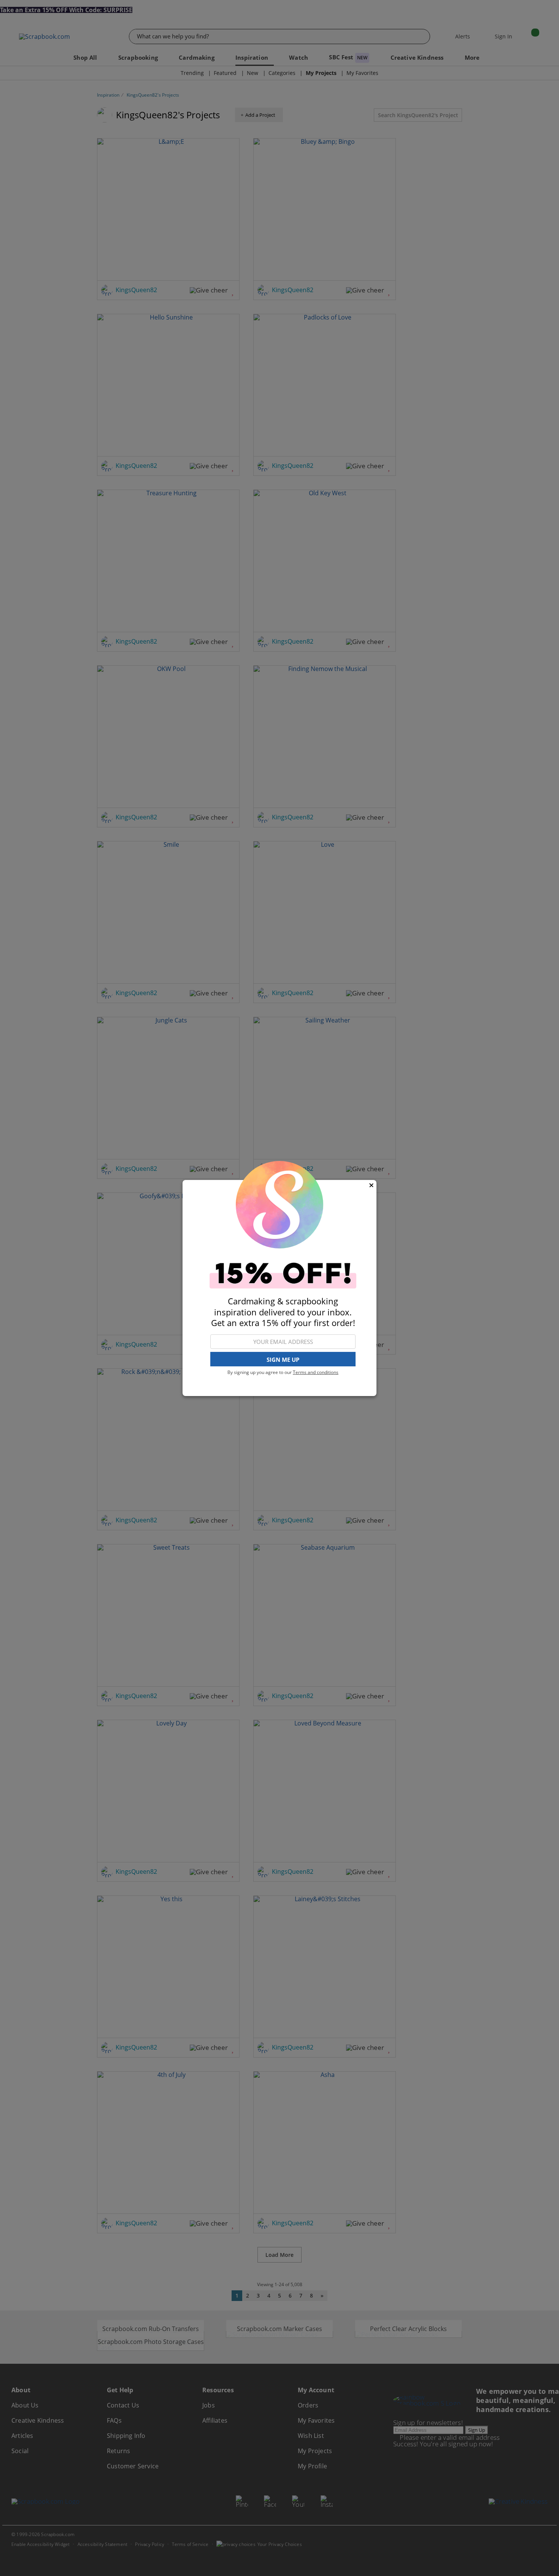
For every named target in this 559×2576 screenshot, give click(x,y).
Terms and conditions (316, 1372)
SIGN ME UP (283, 1360)
